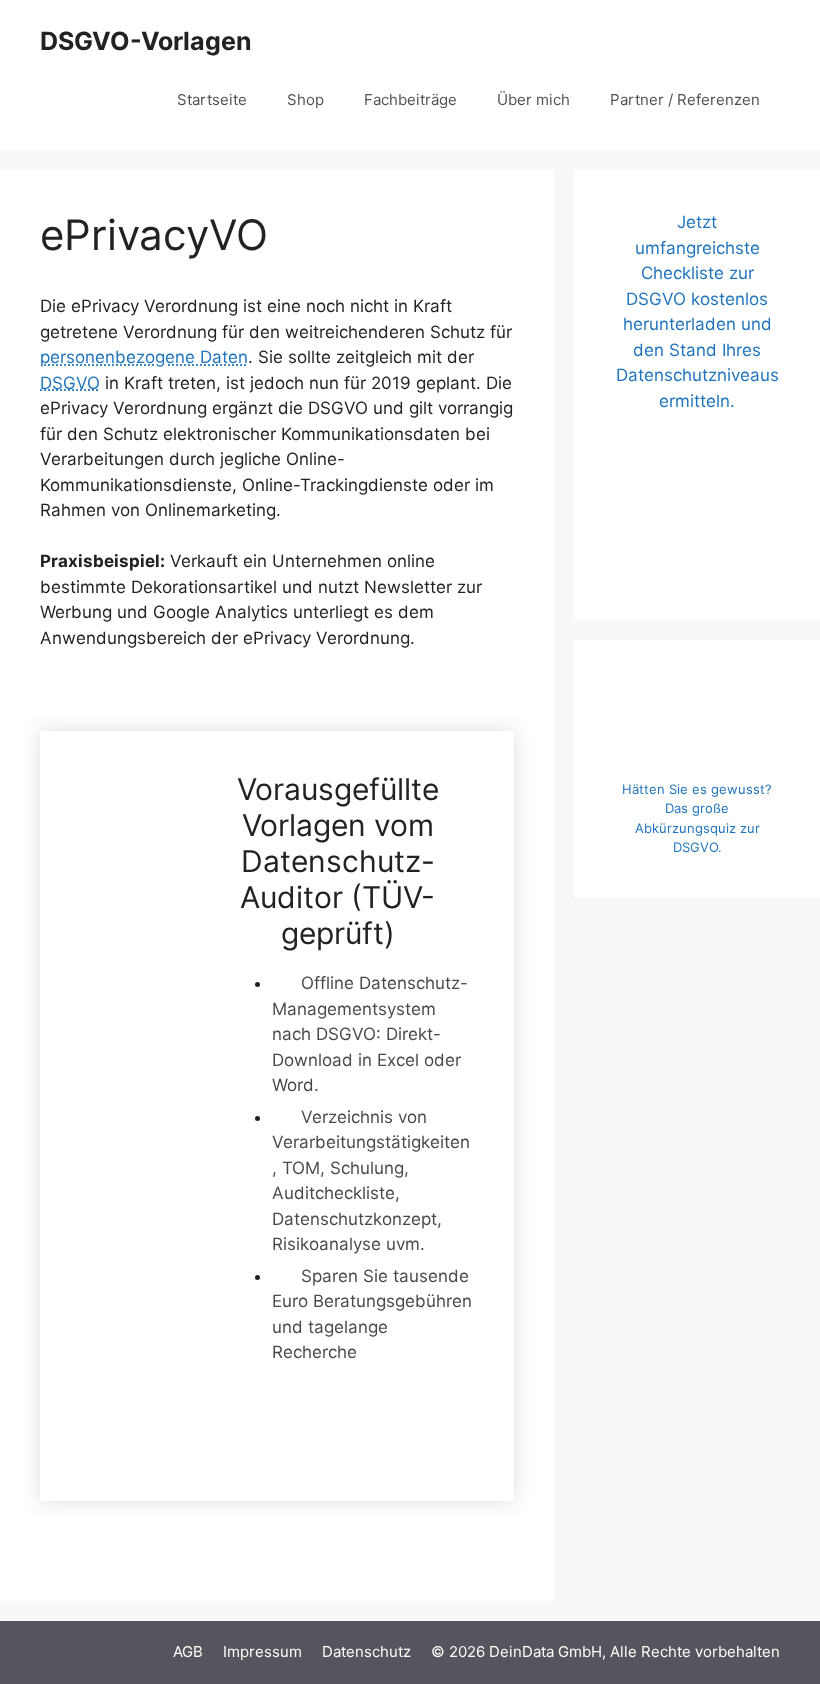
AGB (188, 1651)
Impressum (262, 1651)
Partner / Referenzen (685, 99)
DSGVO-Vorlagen (146, 41)
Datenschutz (366, 1651)
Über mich (533, 99)
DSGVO (70, 383)
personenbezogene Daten (144, 357)
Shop (305, 99)
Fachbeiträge (410, 99)
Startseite (212, 99)
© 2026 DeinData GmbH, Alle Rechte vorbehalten (605, 1651)
